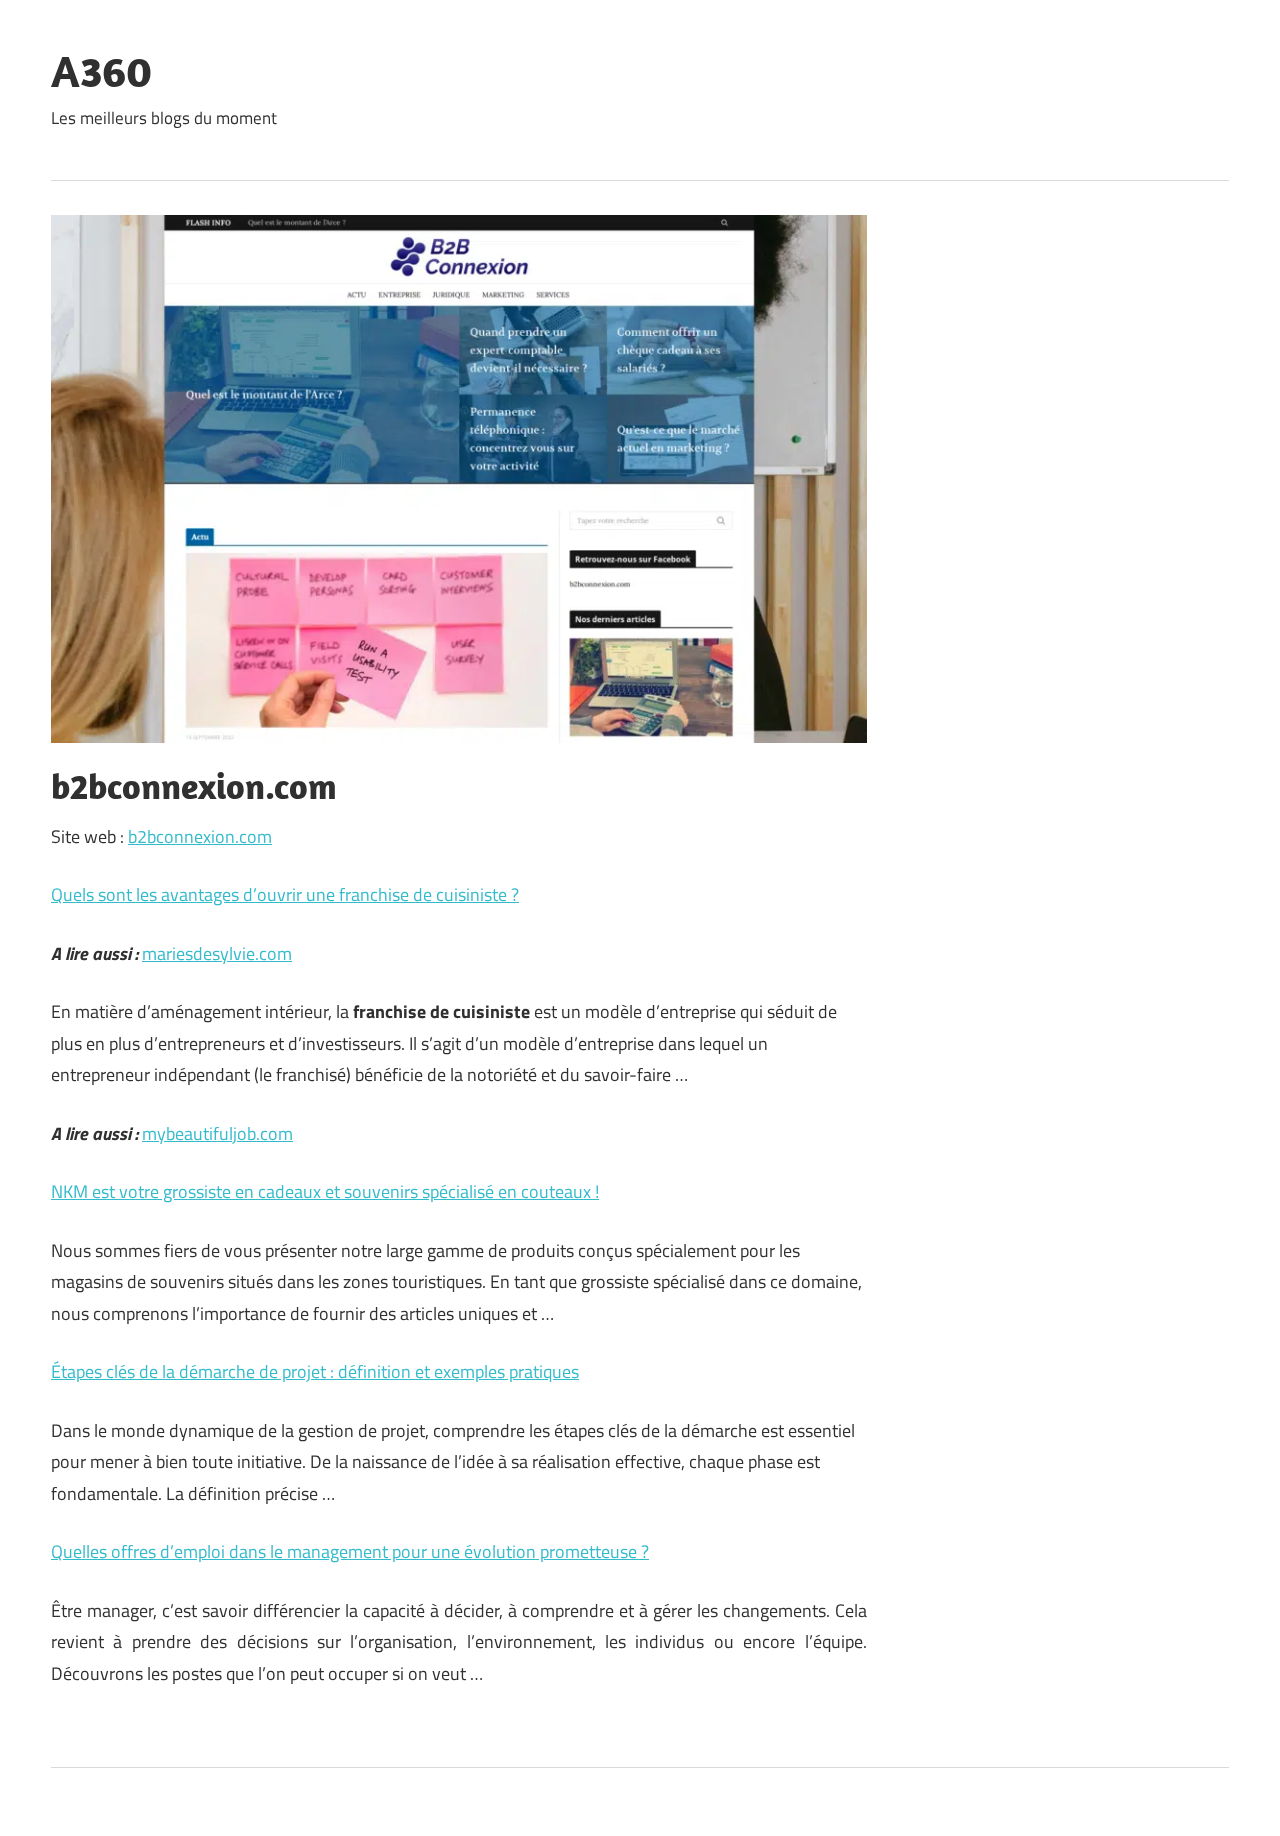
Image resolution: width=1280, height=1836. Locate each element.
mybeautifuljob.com (217, 1133)
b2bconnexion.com (200, 836)
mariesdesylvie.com (217, 953)
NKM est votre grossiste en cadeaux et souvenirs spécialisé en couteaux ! (325, 1191)
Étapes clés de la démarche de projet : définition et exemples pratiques (315, 1371)
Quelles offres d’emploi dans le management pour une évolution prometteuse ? (350, 1551)
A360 (101, 71)
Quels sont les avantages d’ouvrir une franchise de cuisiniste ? (285, 894)
